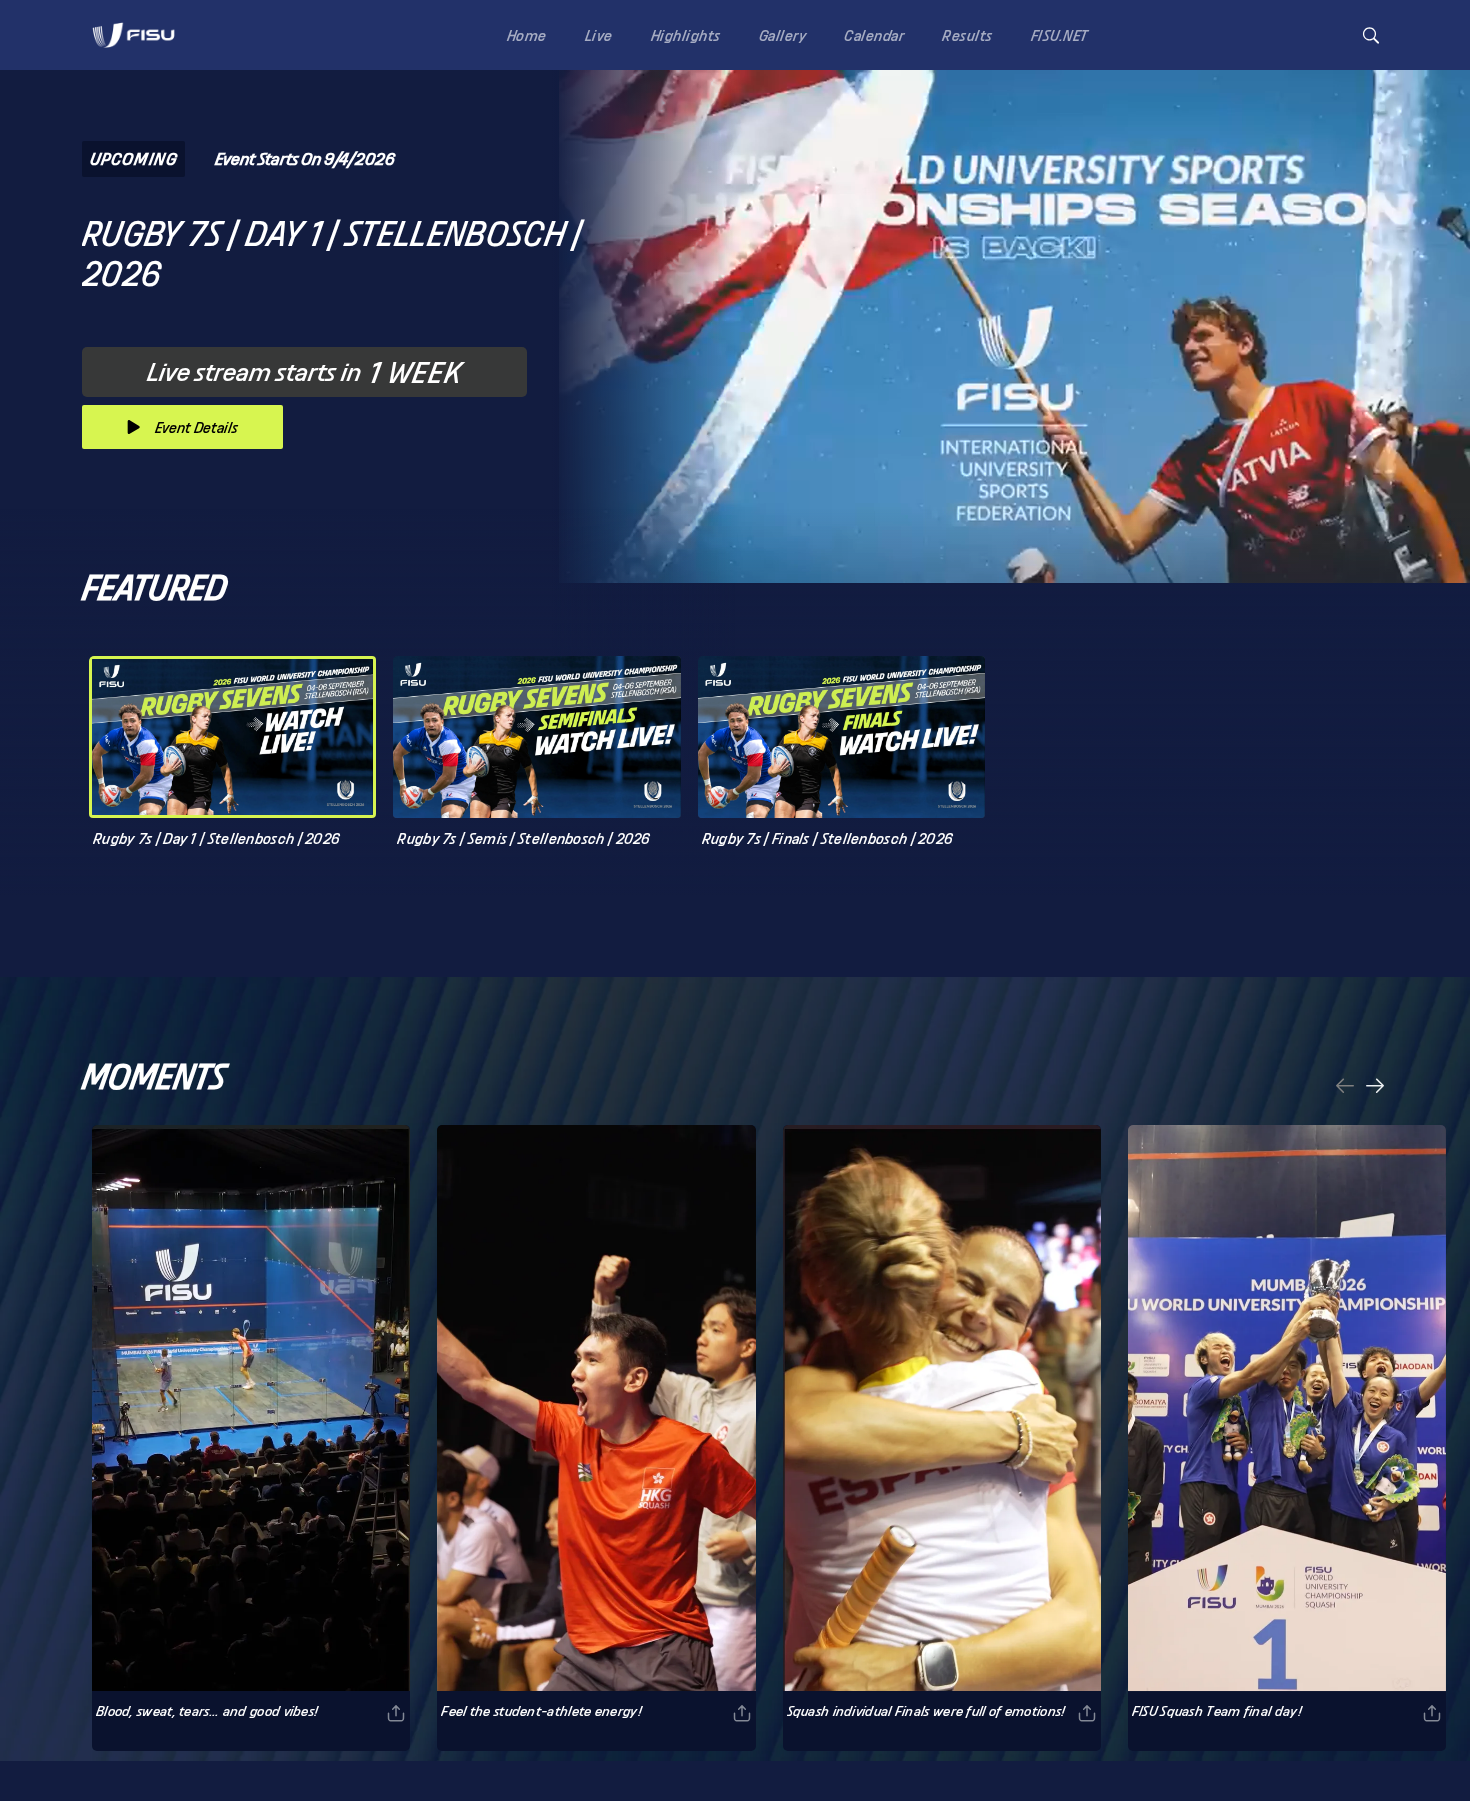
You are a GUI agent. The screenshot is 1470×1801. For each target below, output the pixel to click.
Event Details (196, 427)
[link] (133, 35)
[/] (133, 53)
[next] (1375, 1087)
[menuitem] (523, 34)
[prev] (1345, 1087)
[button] (1371, 35)
